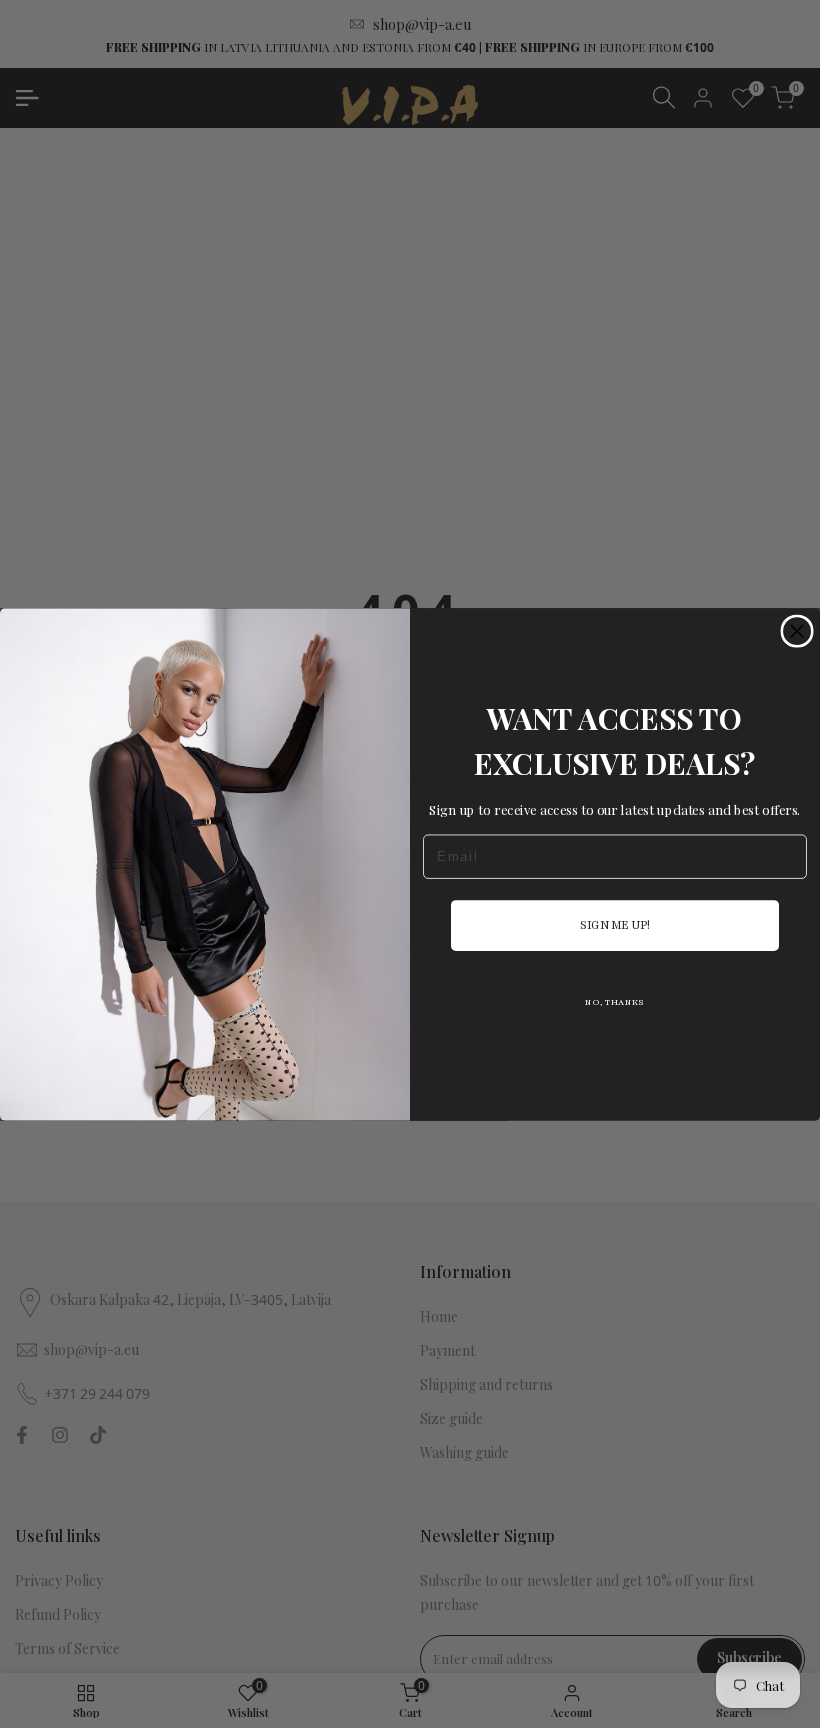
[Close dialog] (797, 631)
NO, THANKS (614, 1002)
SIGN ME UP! (615, 925)
